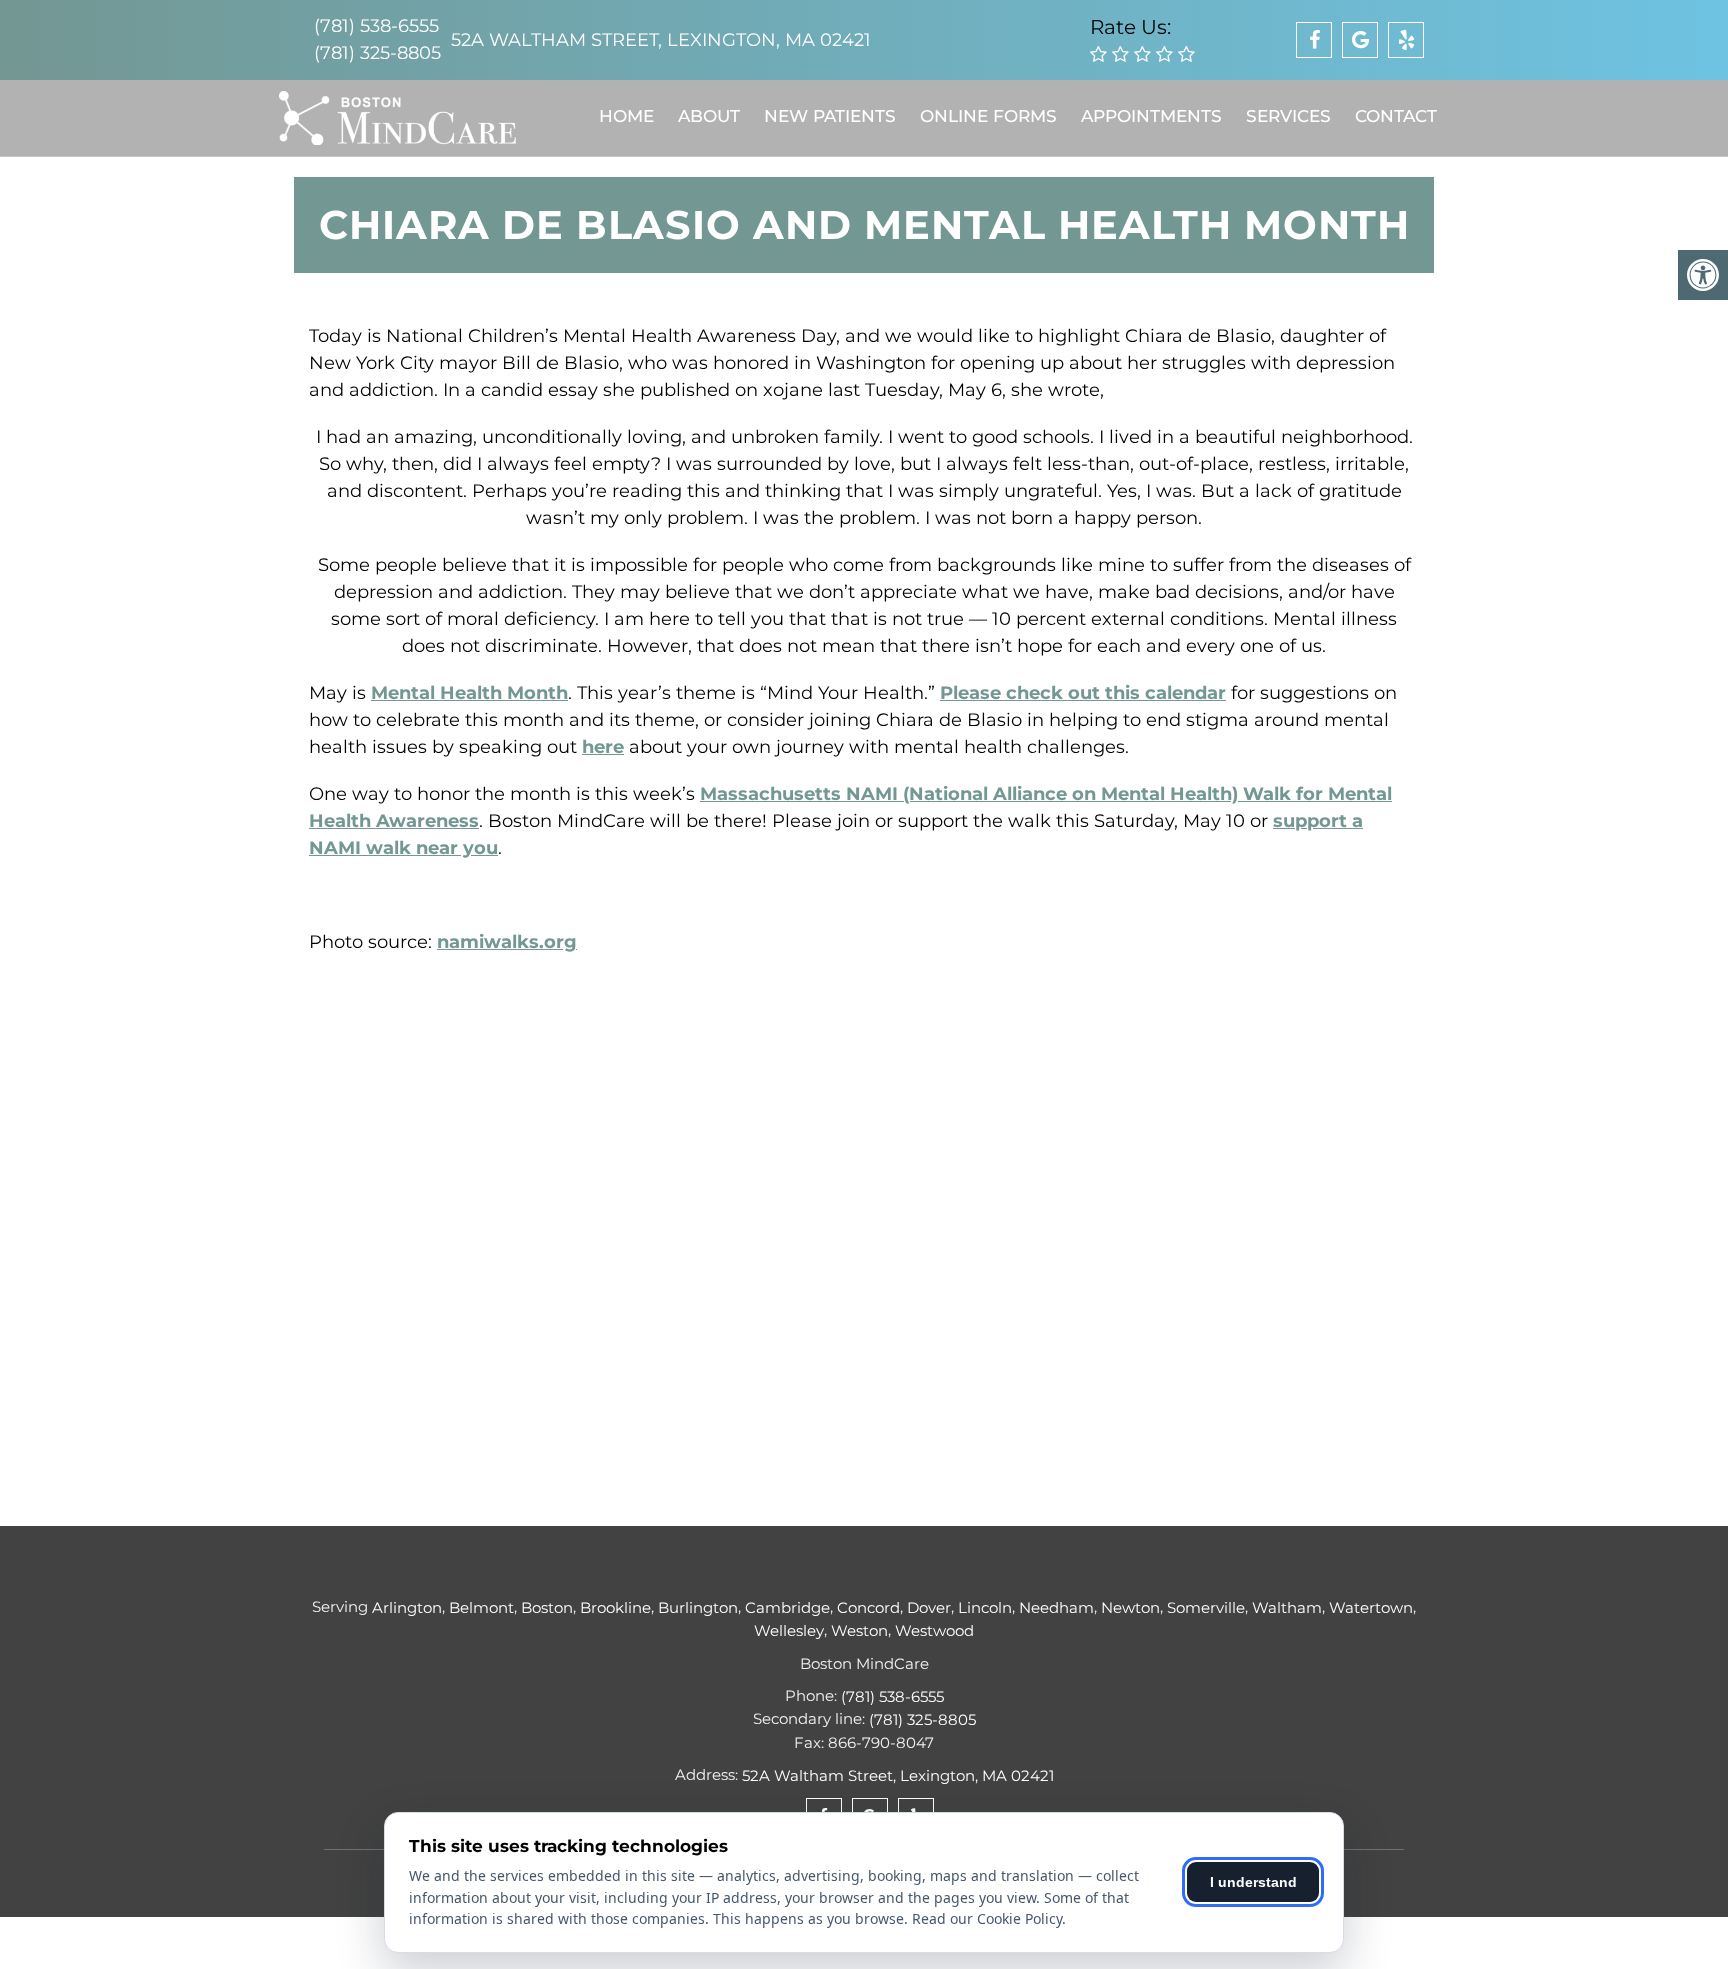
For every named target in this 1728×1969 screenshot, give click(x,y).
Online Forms (988, 116)
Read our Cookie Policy (987, 1918)
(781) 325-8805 (377, 53)
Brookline (615, 1607)
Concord (868, 1607)
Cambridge (787, 1607)
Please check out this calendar (1083, 693)
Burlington (698, 1607)
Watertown (1371, 1607)
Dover (929, 1607)
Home (626, 116)
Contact (1396, 116)
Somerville (1206, 1607)
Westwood (934, 1630)
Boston (547, 1607)
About (709, 116)
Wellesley (789, 1630)
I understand (1253, 1882)
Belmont (481, 1607)
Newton (1130, 1607)
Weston (859, 1630)
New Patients (830, 116)
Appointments (1151, 116)
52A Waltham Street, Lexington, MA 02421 (661, 40)
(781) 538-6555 (376, 26)
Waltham (1287, 1607)
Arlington (407, 1607)
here (603, 747)
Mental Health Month (469, 693)
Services (1288, 116)
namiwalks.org (507, 942)
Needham (1056, 1607)
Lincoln (985, 1607)
